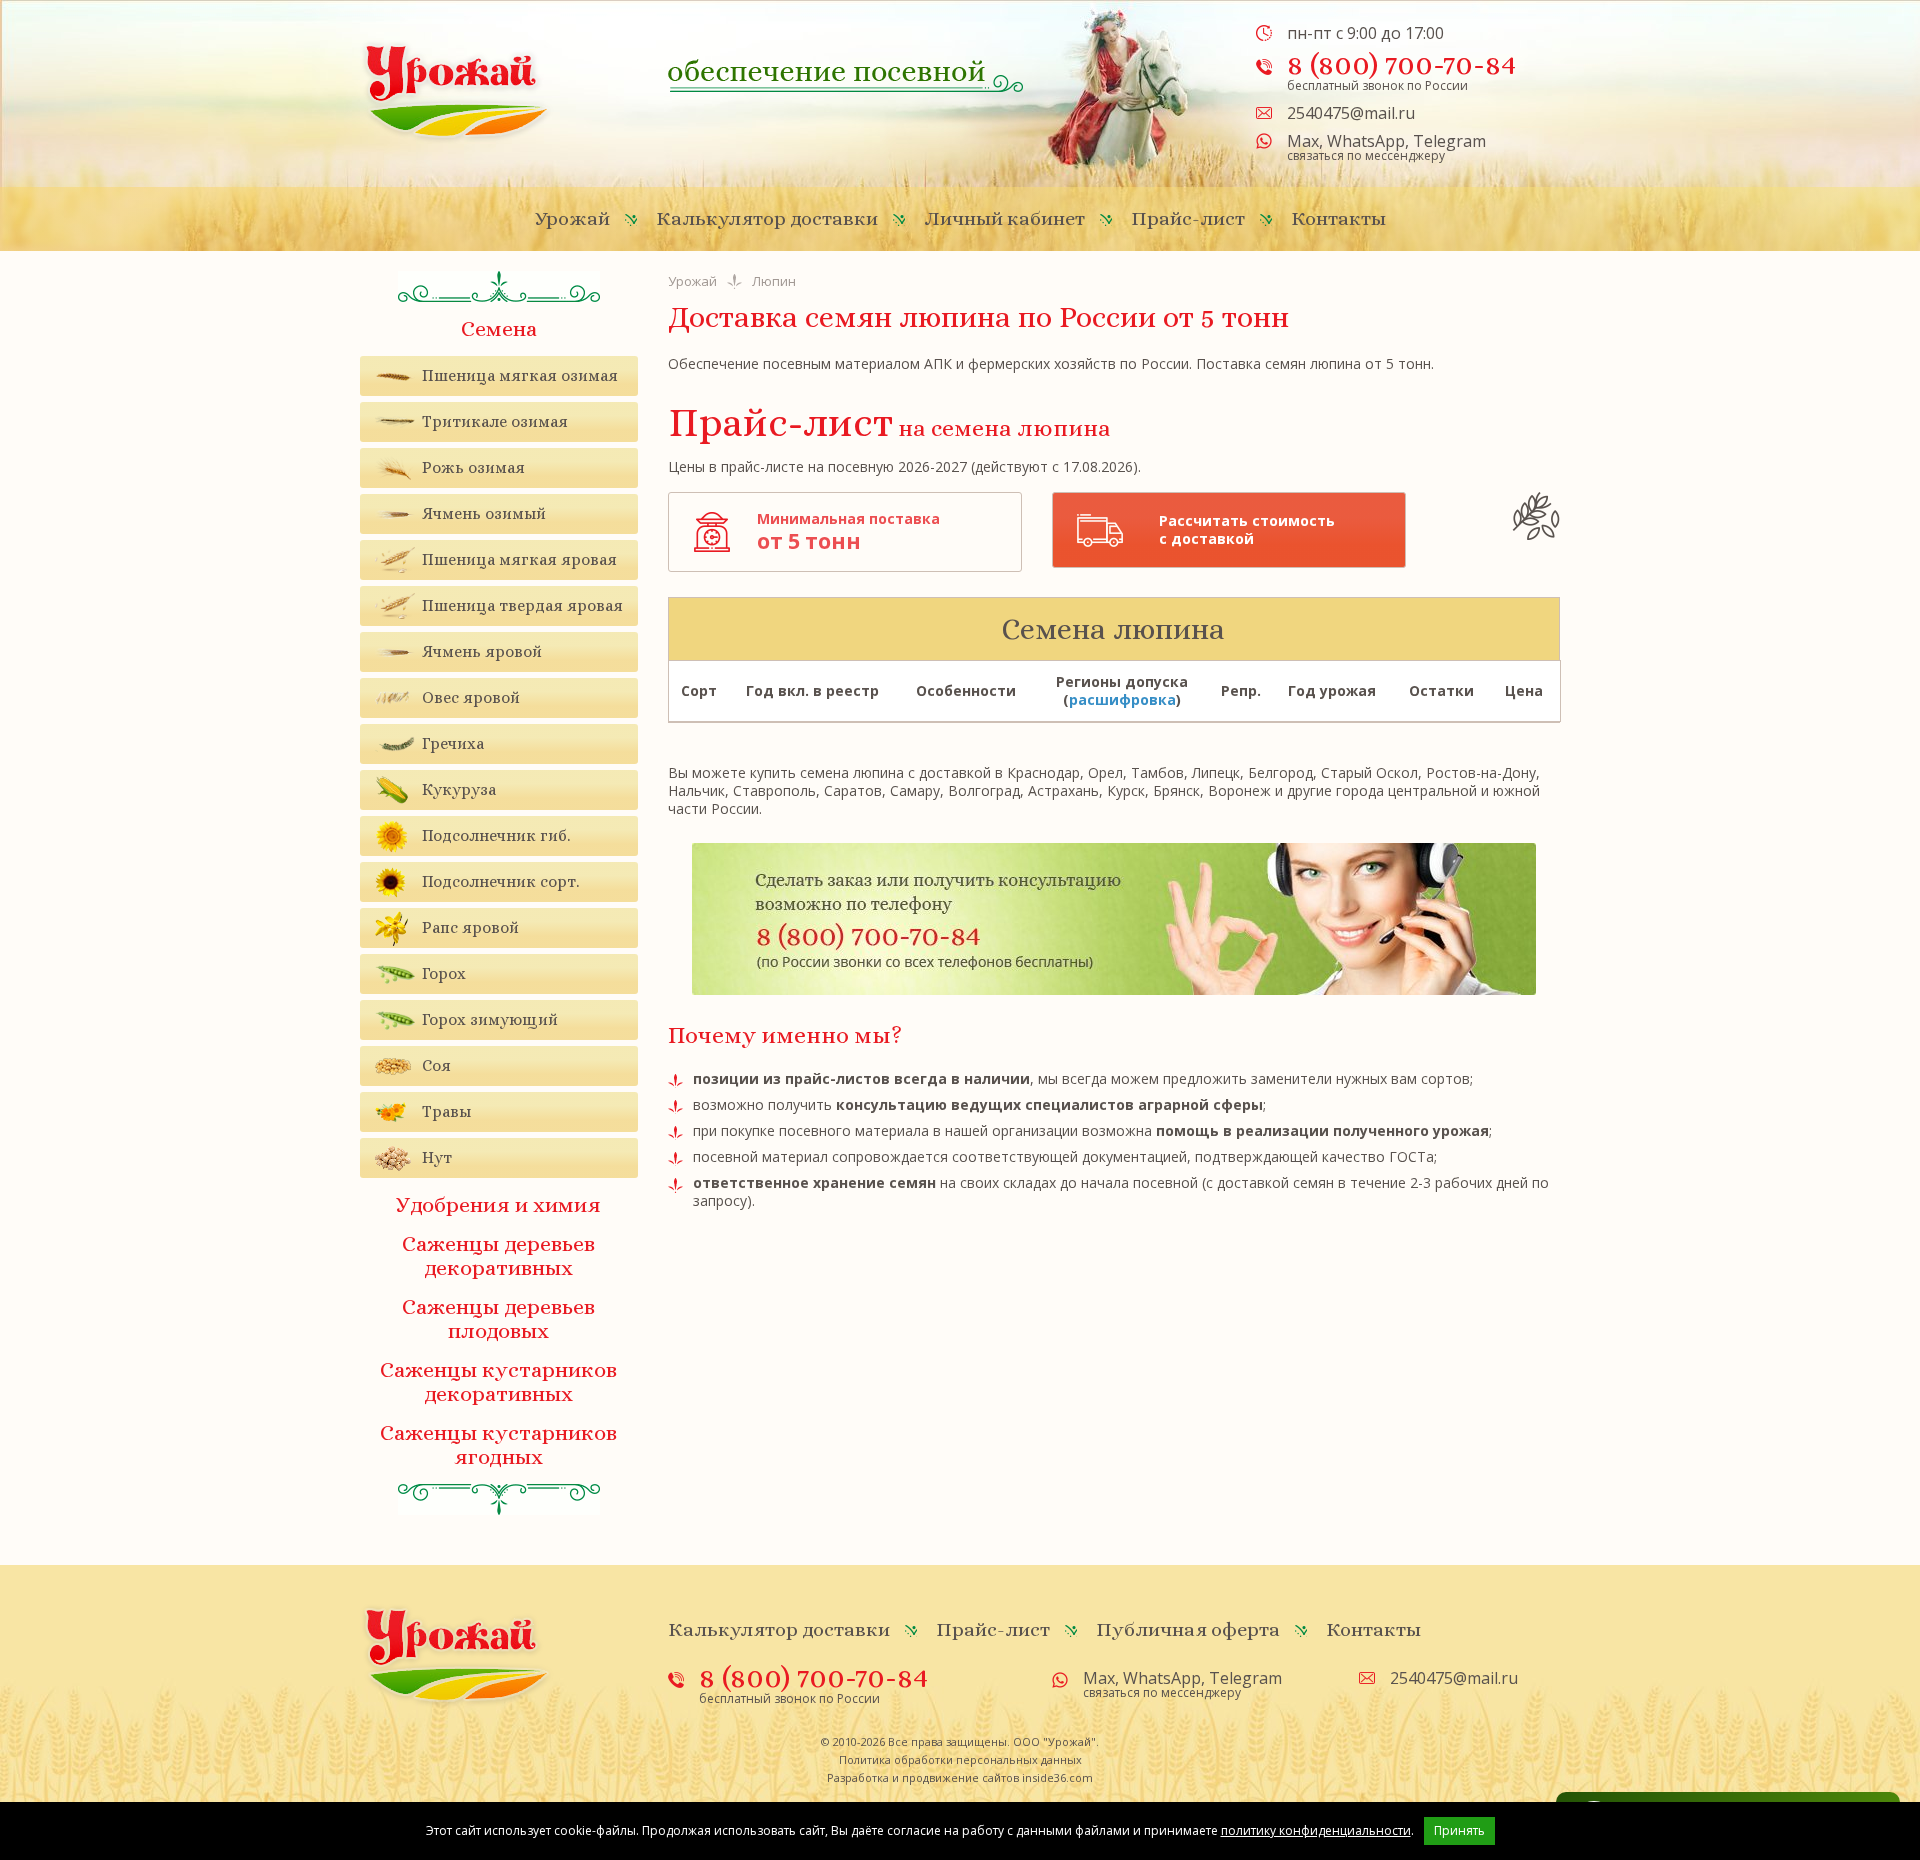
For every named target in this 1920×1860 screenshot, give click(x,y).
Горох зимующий (490, 1019)
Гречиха (453, 743)
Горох (444, 973)
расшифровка (1122, 699)
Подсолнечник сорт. (500, 881)
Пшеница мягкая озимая (520, 375)
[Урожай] (457, 90)
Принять (1459, 1830)
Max (1303, 141)
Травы (446, 1111)
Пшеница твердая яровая (522, 605)
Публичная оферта (1188, 1629)
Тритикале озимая (495, 421)
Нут (437, 1157)
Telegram (1449, 141)
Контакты (1338, 218)
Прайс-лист (1188, 218)
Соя (436, 1065)
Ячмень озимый (484, 513)
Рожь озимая (473, 467)
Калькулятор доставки (767, 218)
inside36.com (1057, 1777)
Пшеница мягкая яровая (519, 559)
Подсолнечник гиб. (496, 835)
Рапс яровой (470, 927)
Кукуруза (459, 789)
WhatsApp (1366, 141)
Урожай (572, 218)
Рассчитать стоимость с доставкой (1247, 529)
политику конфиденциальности (1316, 1830)
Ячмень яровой (482, 651)
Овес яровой (471, 697)
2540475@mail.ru (1351, 113)
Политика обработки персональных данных (960, 1759)
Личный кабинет (1004, 218)
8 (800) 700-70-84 (1401, 64)
